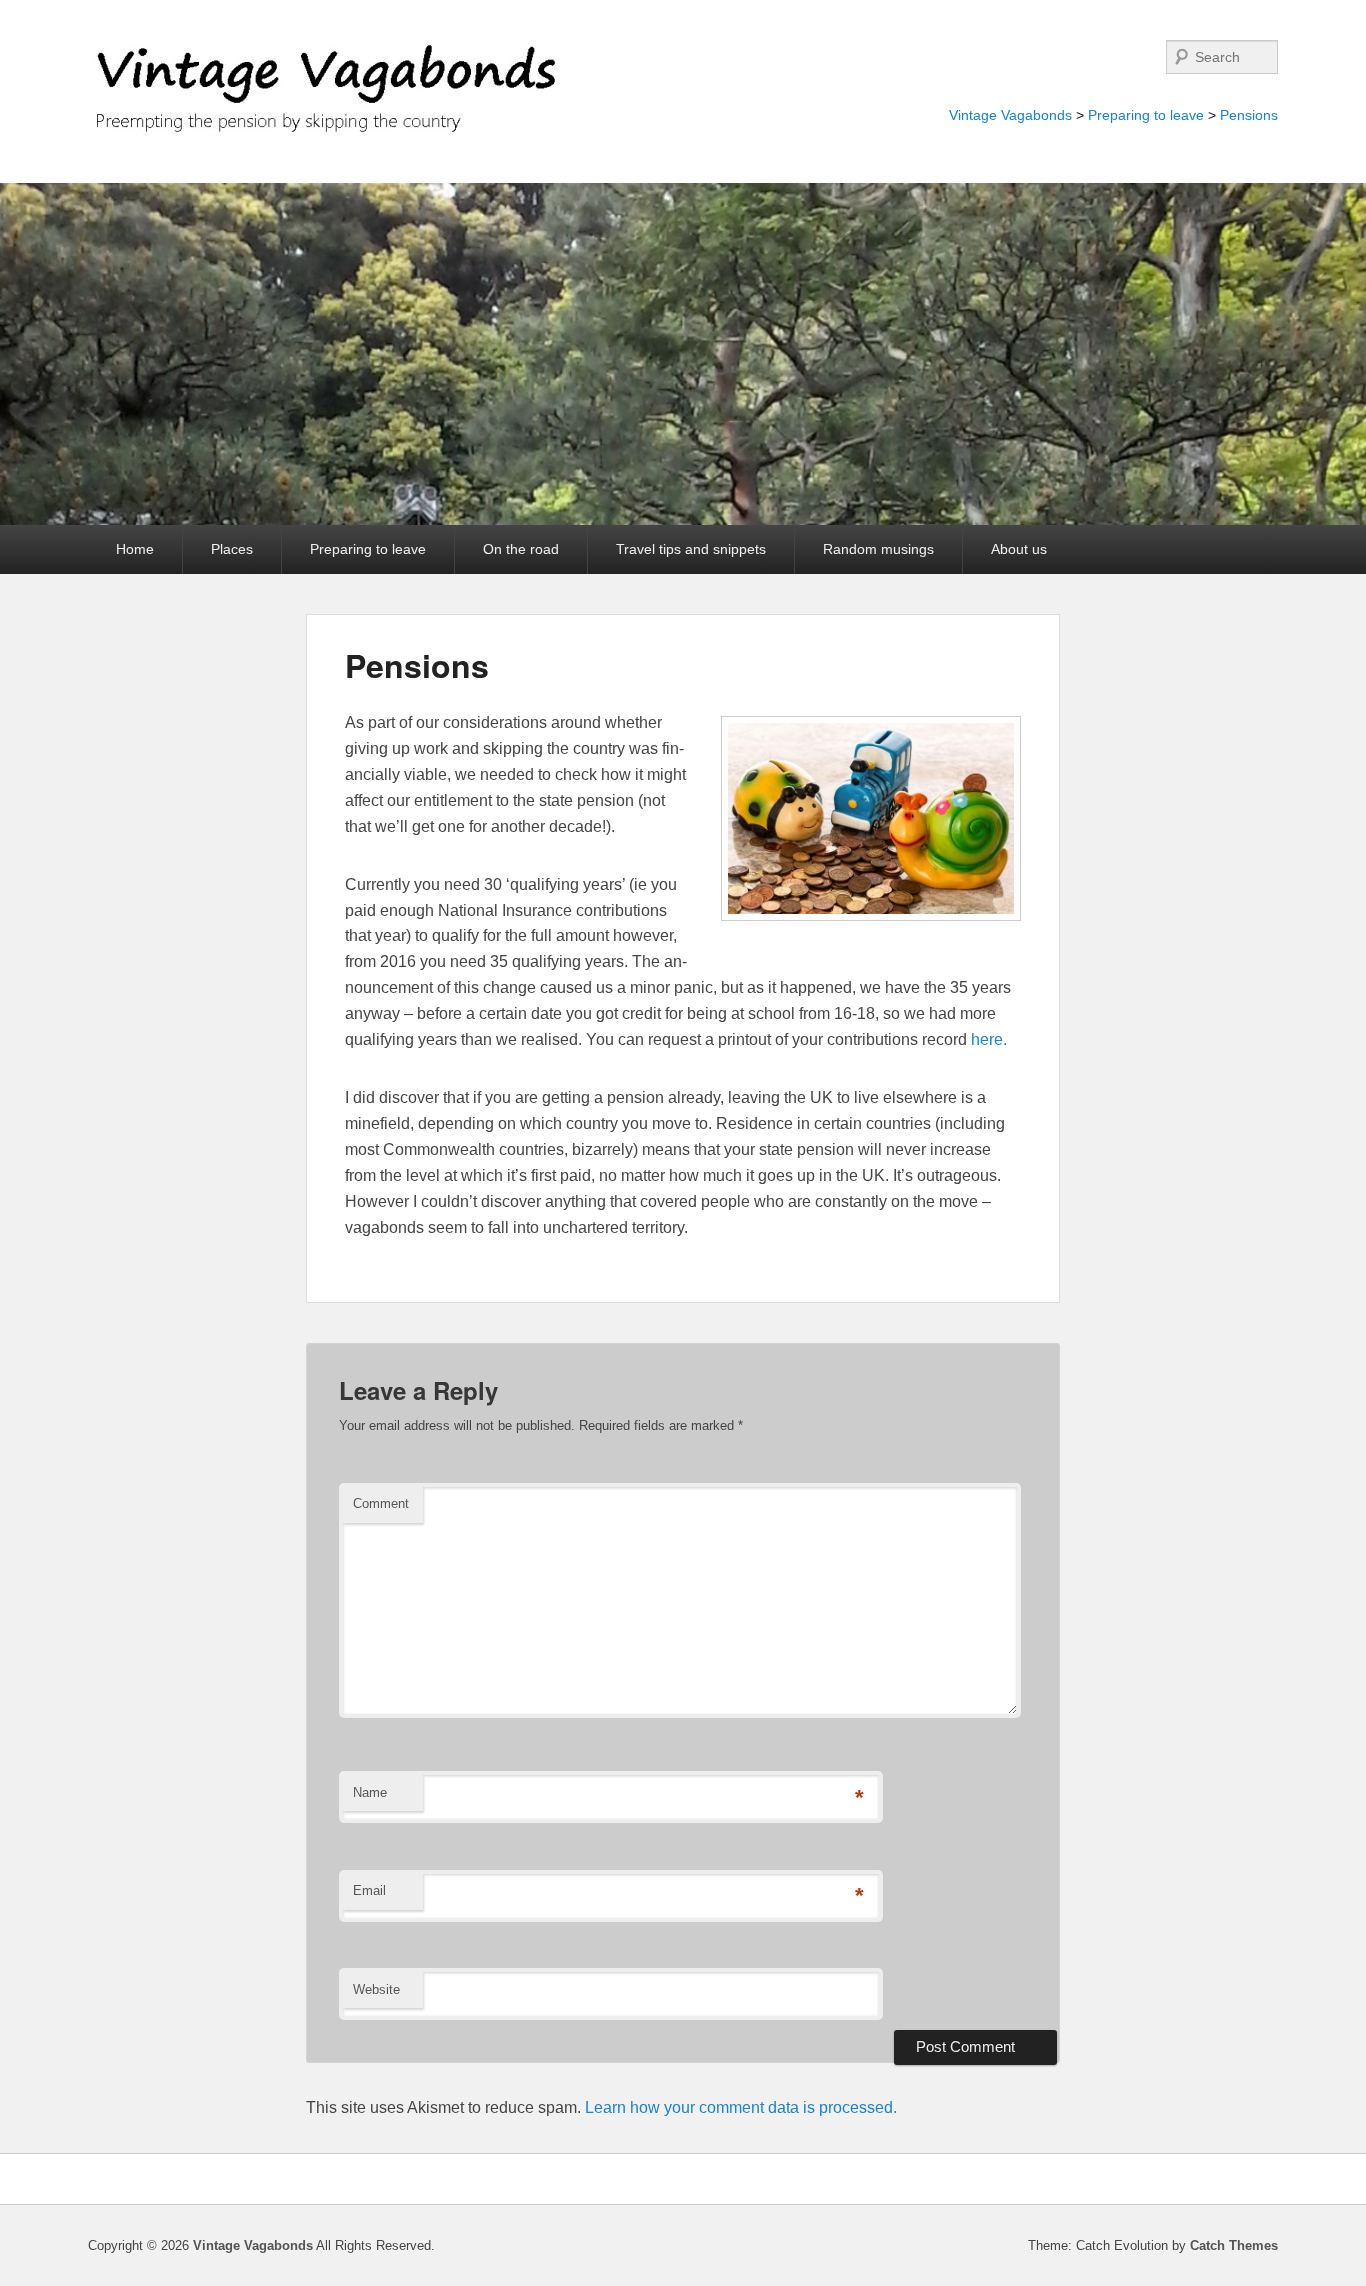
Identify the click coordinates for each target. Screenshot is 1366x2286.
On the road (521, 549)
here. (989, 1039)
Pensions (1249, 115)
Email (369, 1890)
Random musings (878, 549)
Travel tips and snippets (691, 549)
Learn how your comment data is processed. (741, 2107)
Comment (381, 1503)
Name (370, 1792)
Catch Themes (1234, 2245)
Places (232, 549)
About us (1019, 549)
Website (376, 1989)
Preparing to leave (1146, 115)
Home (135, 549)
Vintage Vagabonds (1010, 115)
